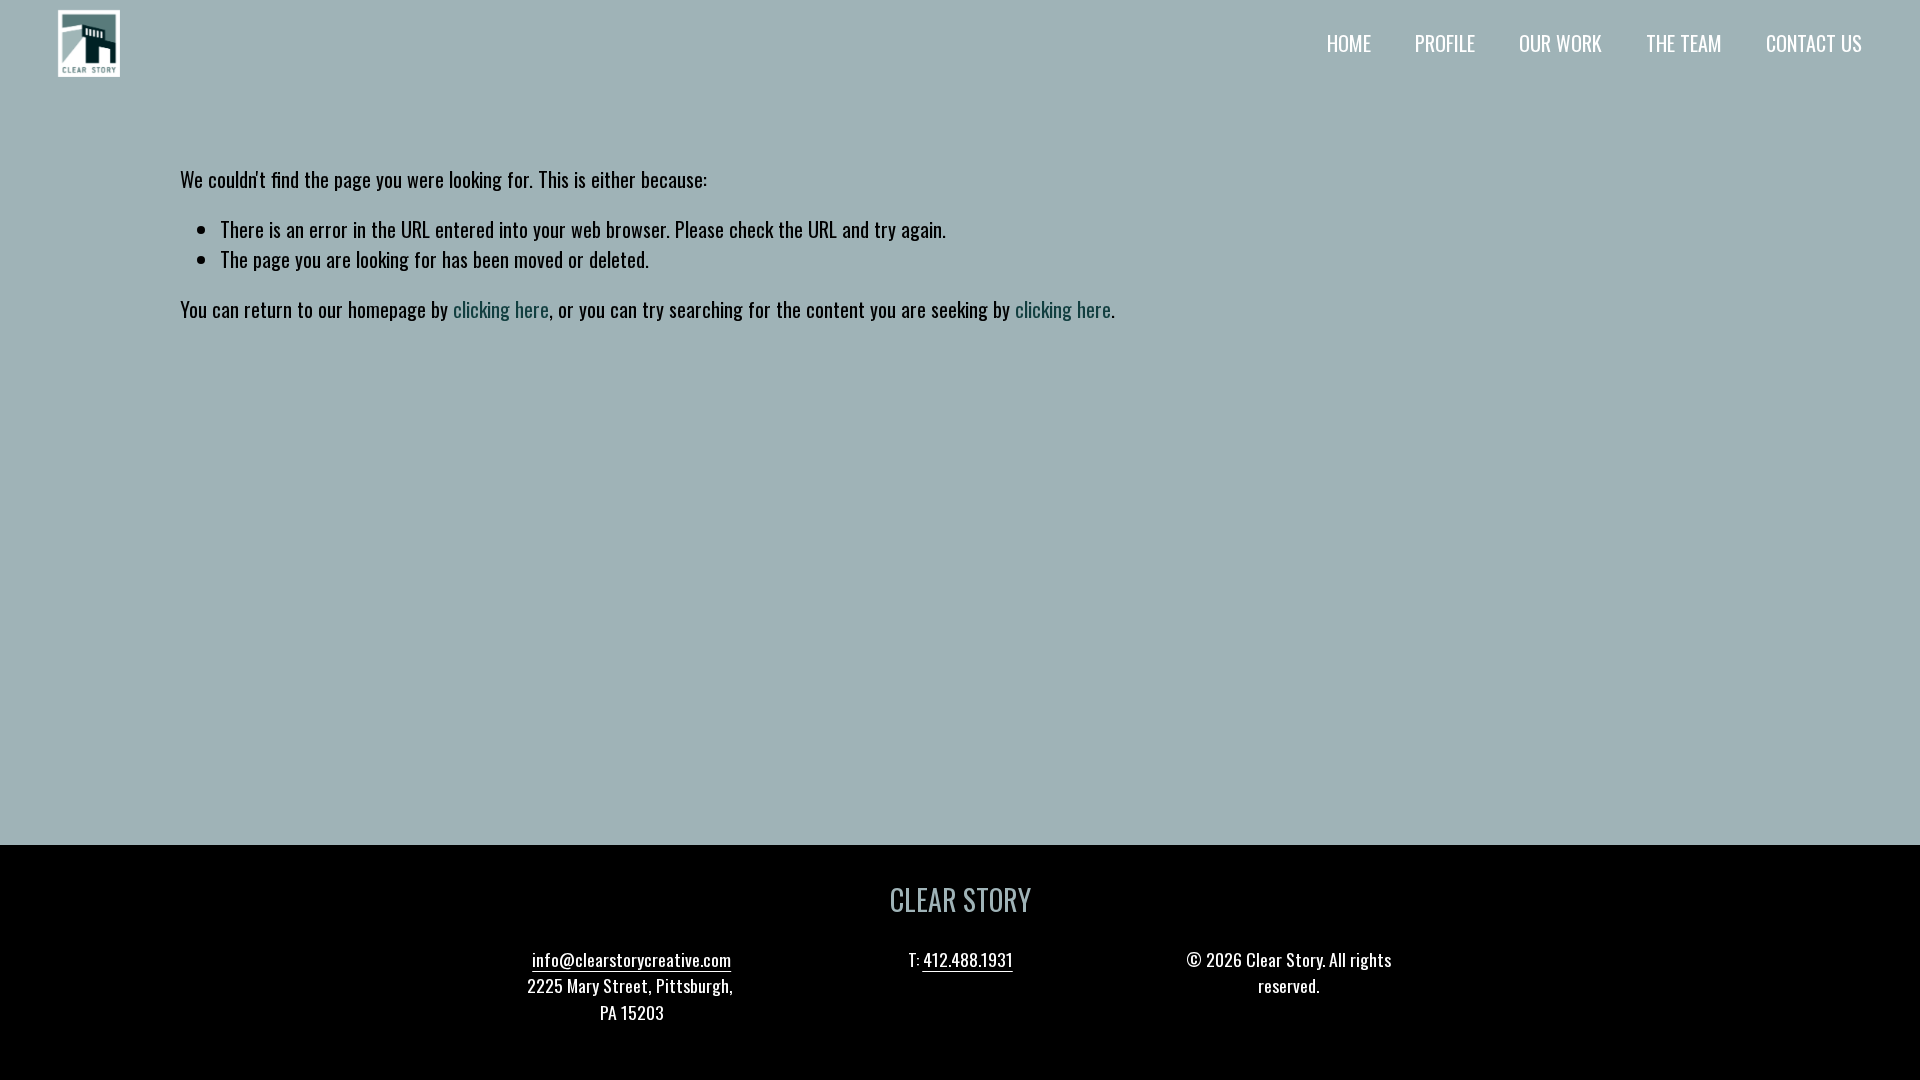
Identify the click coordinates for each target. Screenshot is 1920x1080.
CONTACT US (1814, 43)
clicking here (501, 309)
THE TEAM (1684, 43)
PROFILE (1445, 43)
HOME (1349, 43)
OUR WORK (1560, 43)
